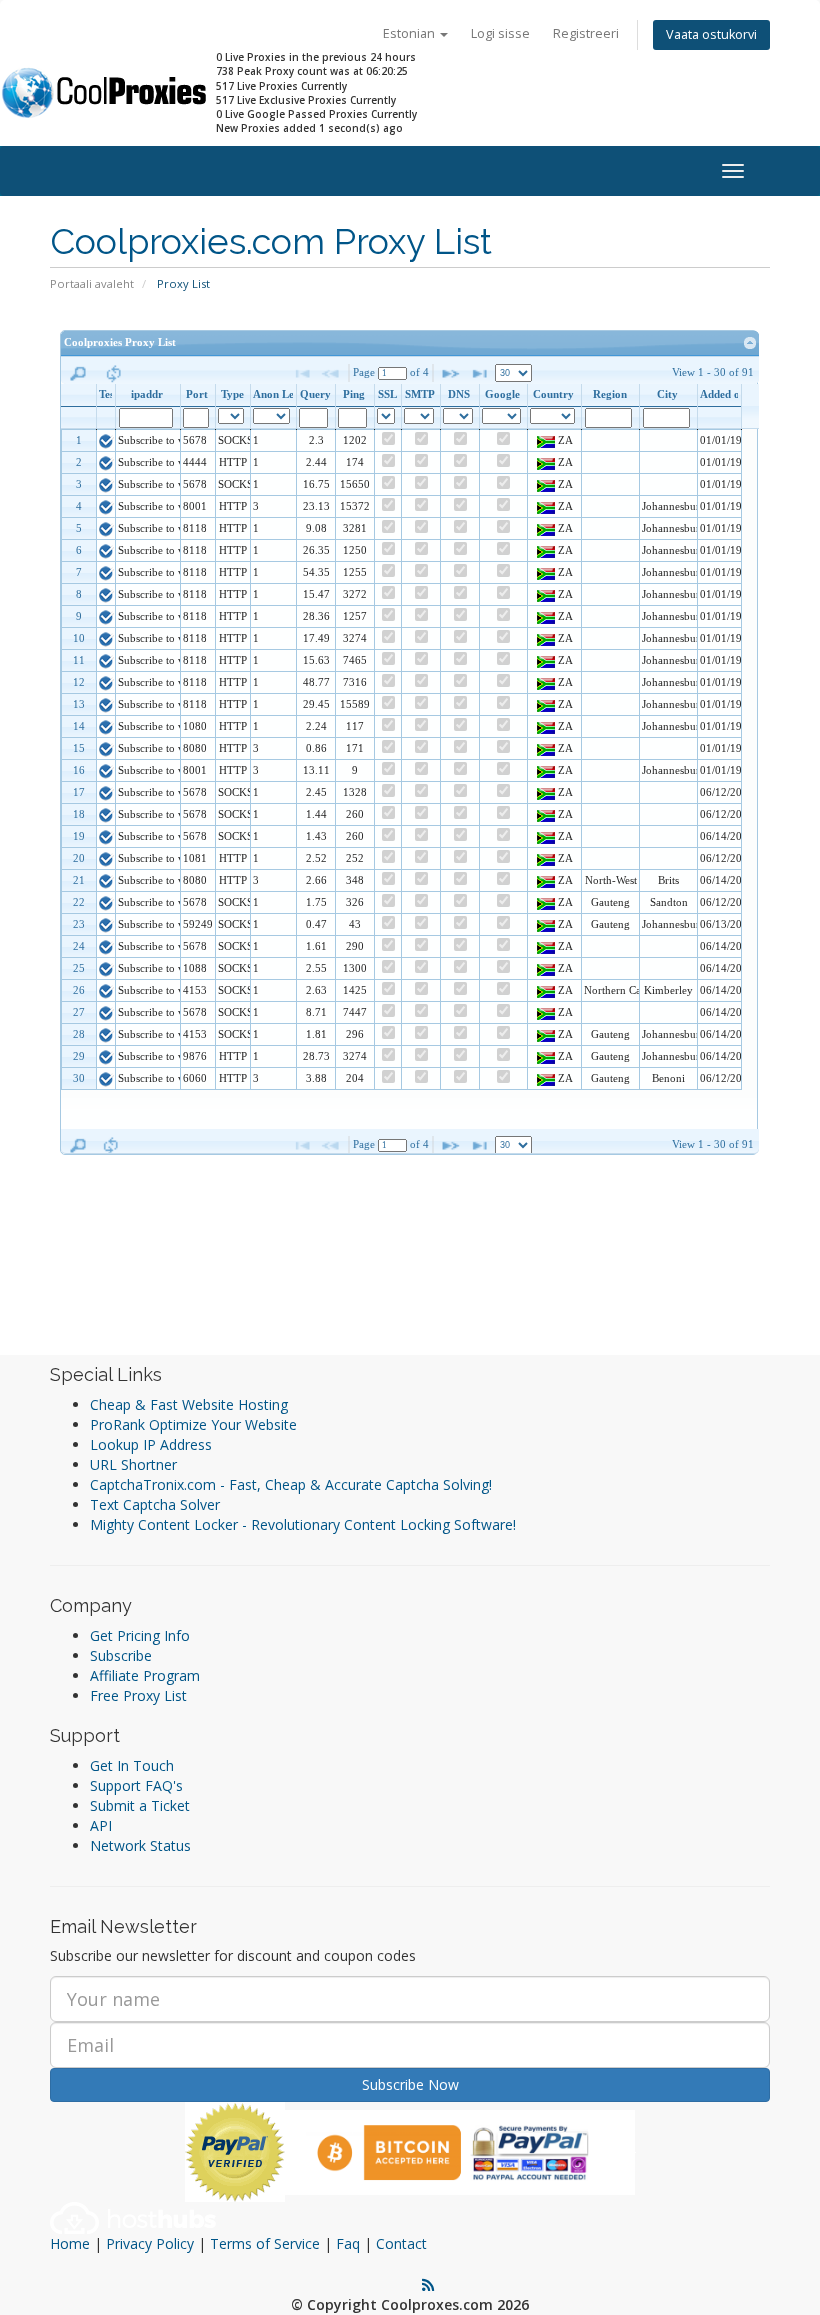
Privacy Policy (150, 2243)
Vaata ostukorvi (711, 34)
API (101, 1825)
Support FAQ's (136, 1785)
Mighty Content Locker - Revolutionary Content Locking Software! (303, 1524)
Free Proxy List (138, 1695)
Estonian (410, 33)
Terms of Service (265, 2243)
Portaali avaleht (92, 283)
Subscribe (121, 1655)
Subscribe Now (410, 2084)
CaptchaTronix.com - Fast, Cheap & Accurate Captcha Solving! (291, 1484)
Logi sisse (500, 33)
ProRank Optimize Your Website (193, 1424)
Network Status (140, 1845)
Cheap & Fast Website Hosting (189, 1404)
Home (70, 2243)
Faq (348, 2243)
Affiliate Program (145, 1675)
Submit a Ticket (140, 1805)
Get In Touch (132, 1765)
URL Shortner (133, 1464)
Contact (401, 2243)
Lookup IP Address (151, 1444)
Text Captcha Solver (155, 1504)
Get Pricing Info (140, 1635)
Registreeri (586, 33)
